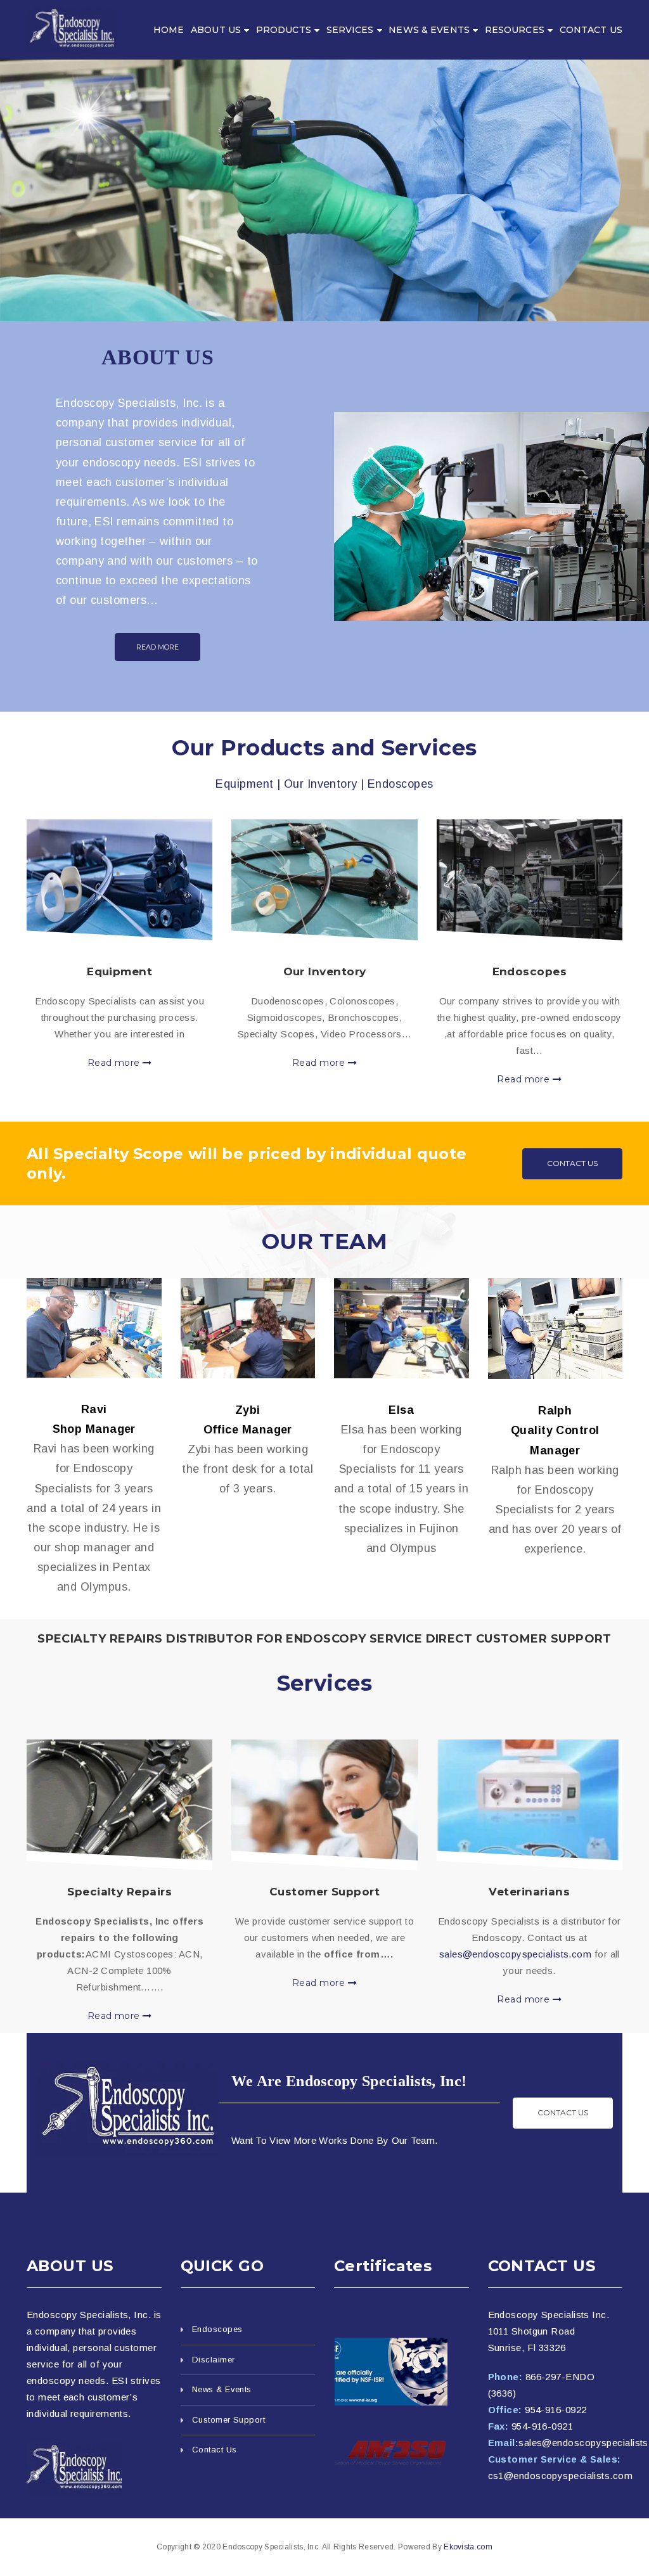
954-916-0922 (556, 2410)
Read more (115, 1063)
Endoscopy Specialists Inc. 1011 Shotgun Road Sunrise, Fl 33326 (549, 2331)
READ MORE (157, 647)
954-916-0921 (542, 2426)
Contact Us (572, 1163)
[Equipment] (119, 880)
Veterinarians (529, 1892)
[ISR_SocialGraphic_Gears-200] (402, 2372)
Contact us (563, 2112)
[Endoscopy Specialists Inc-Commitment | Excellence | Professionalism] (72, 29)
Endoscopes (530, 971)
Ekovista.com (468, 2547)
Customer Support (324, 1892)
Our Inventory (325, 971)
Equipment (119, 971)
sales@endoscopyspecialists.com (516, 1954)
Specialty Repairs (119, 1892)
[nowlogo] (74, 2469)
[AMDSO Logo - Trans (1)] (402, 2453)
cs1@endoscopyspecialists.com (561, 2476)
